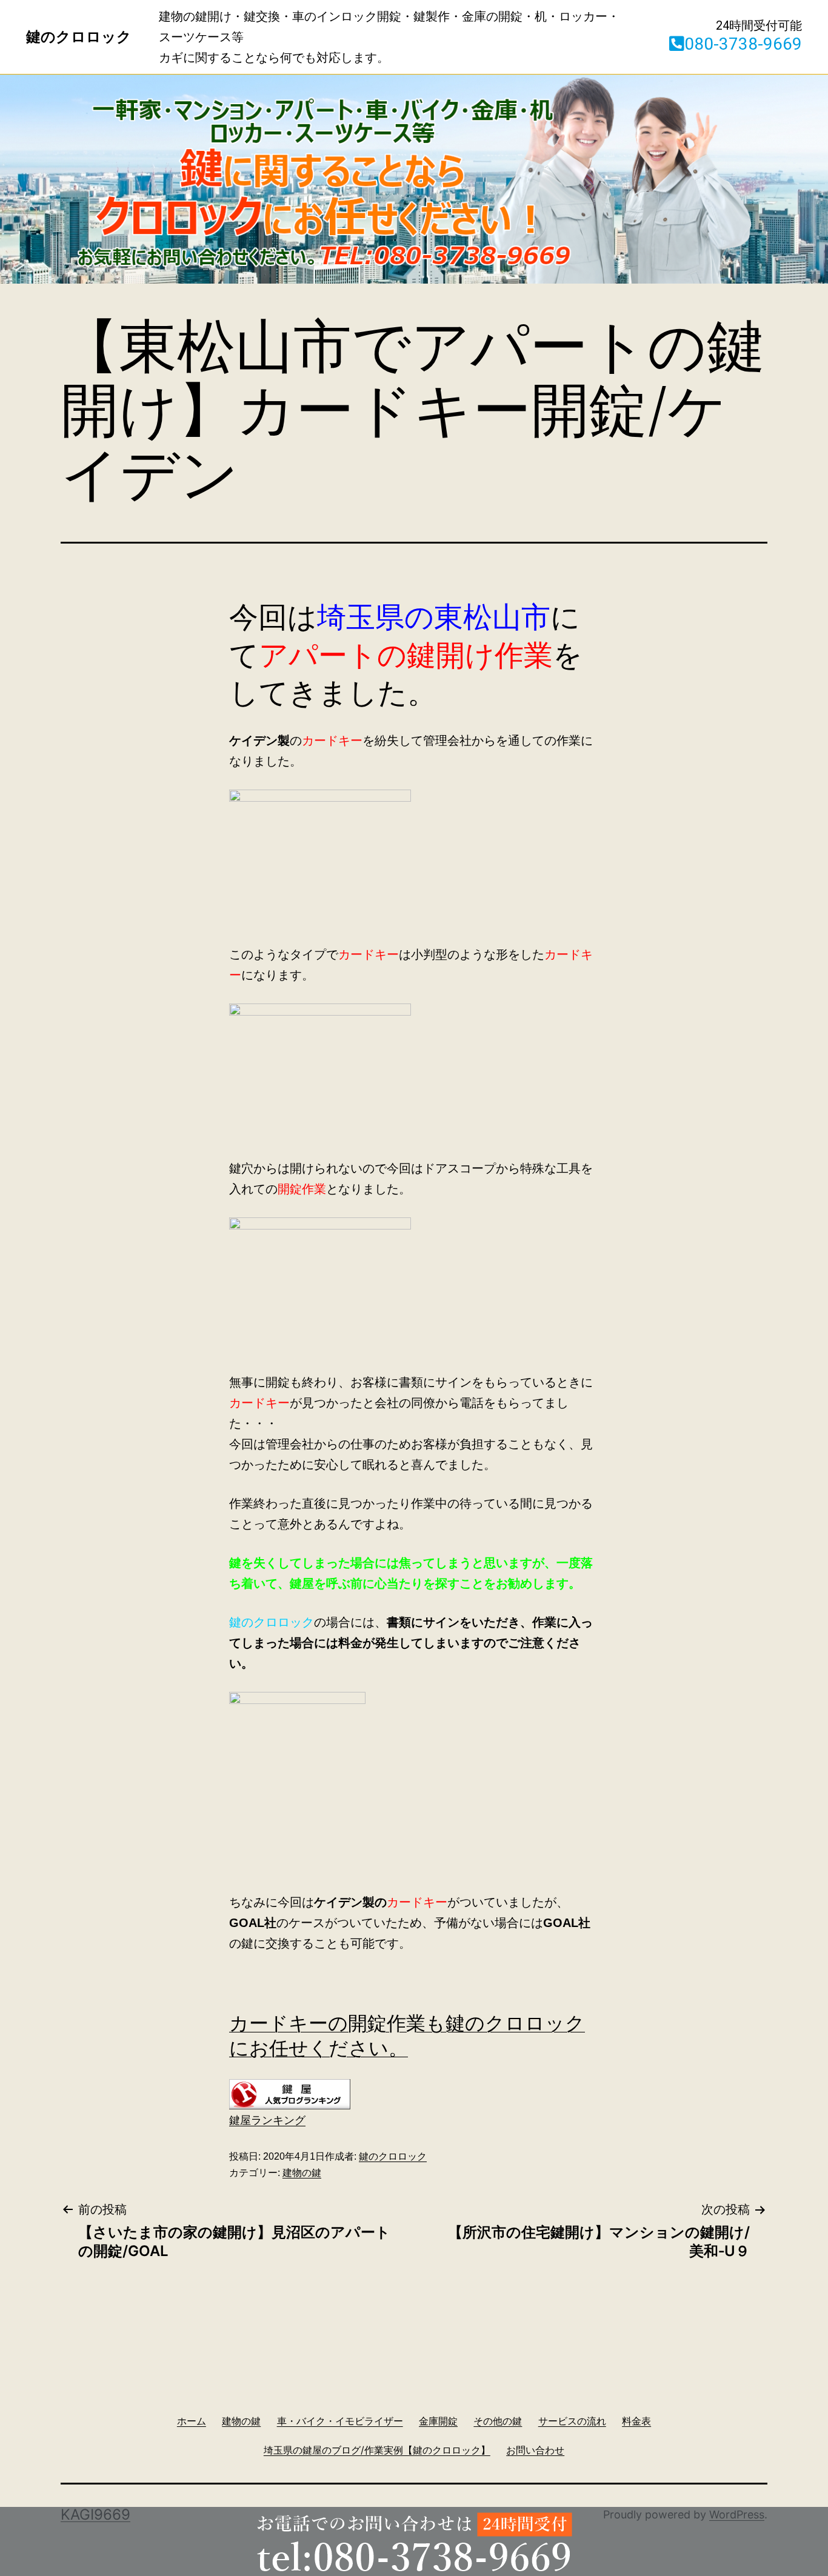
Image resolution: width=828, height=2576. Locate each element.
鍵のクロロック (393, 2156)
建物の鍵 (302, 2173)
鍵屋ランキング (267, 2120)
